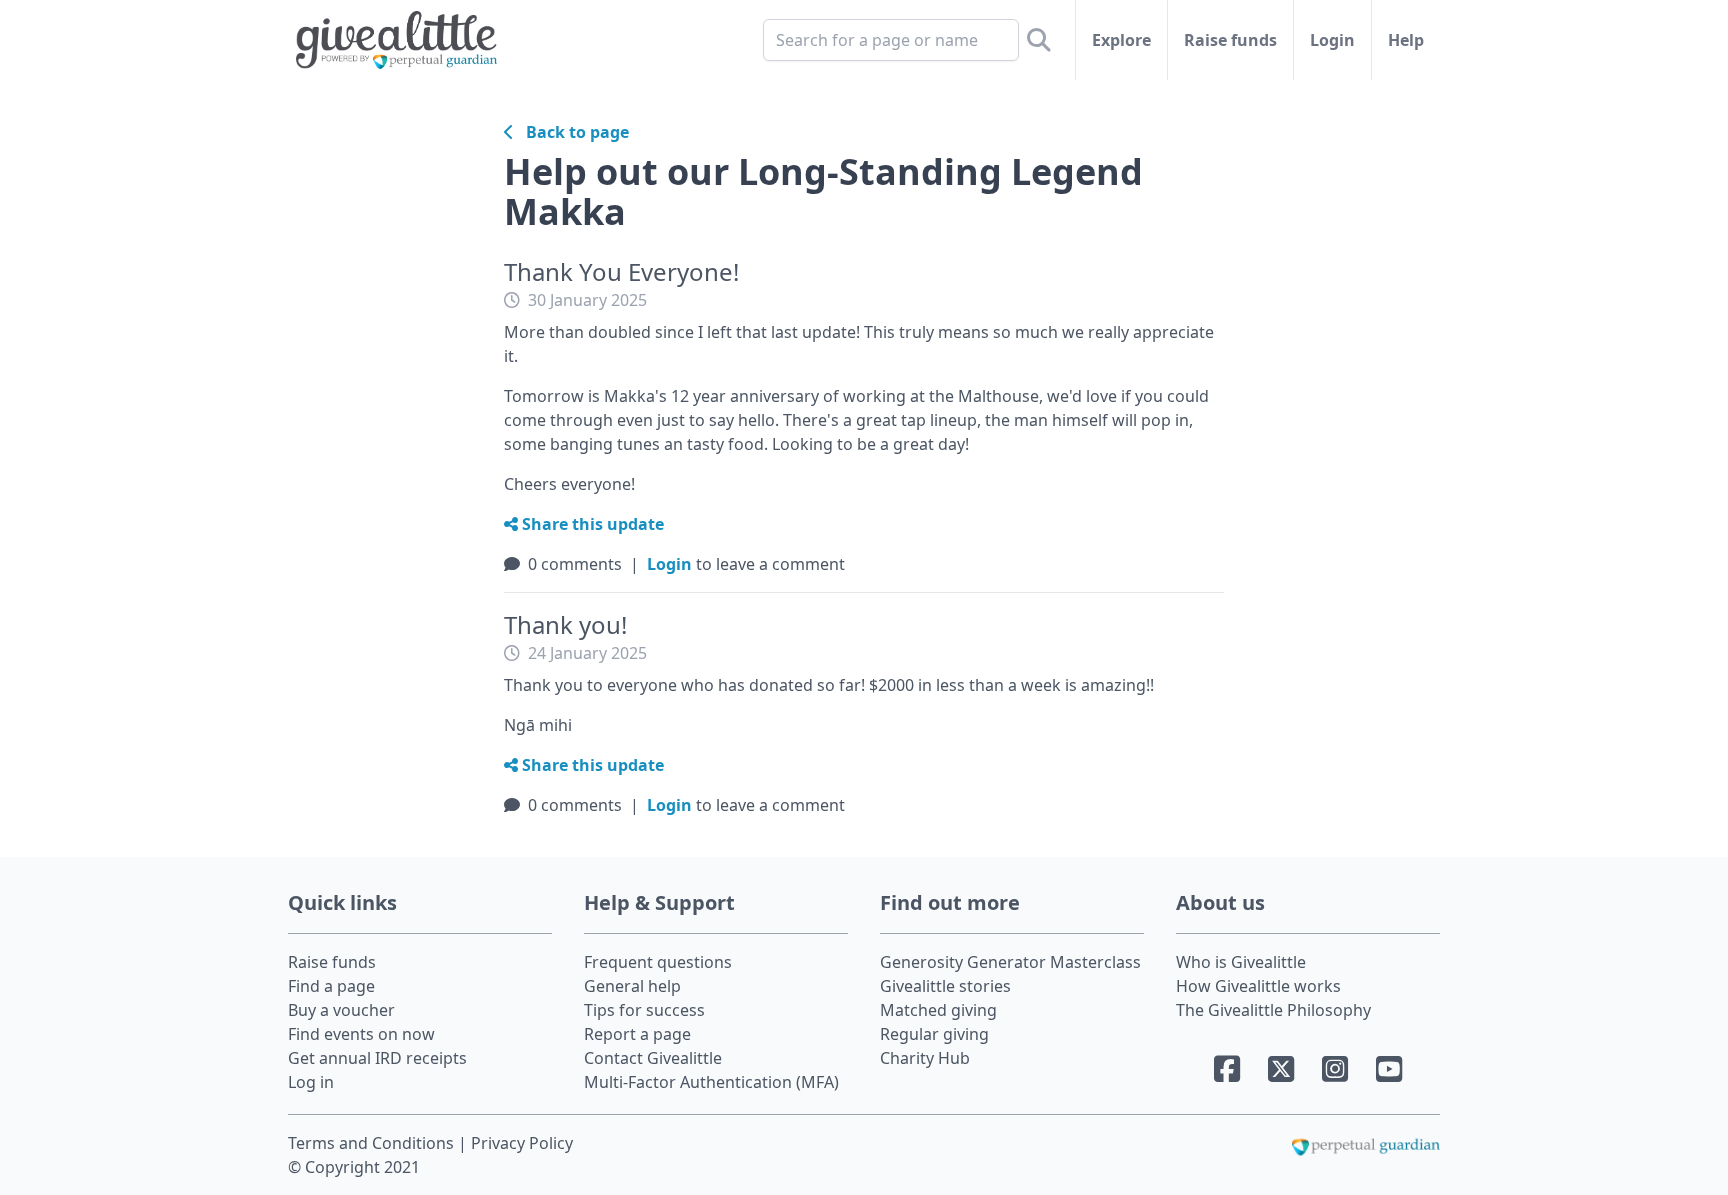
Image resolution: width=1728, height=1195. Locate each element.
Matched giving (938, 1010)
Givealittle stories (945, 986)
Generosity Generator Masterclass (1010, 962)
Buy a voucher (341, 1010)
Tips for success (644, 1010)
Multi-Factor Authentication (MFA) (711, 1082)
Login (1332, 40)
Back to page (571, 132)
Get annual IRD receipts (377, 1058)
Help (1406, 40)
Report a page (637, 1034)
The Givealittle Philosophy (1273, 1010)
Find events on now (361, 1034)
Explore (1121, 40)
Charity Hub (925, 1058)
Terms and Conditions (373, 1143)
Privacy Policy (522, 1143)
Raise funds (1230, 40)
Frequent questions (658, 962)
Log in (311, 1082)
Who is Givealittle (1241, 962)
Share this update (591, 524)
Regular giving (934, 1034)
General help (632, 986)
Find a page (331, 986)
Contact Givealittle (653, 1058)
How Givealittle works (1258, 986)
